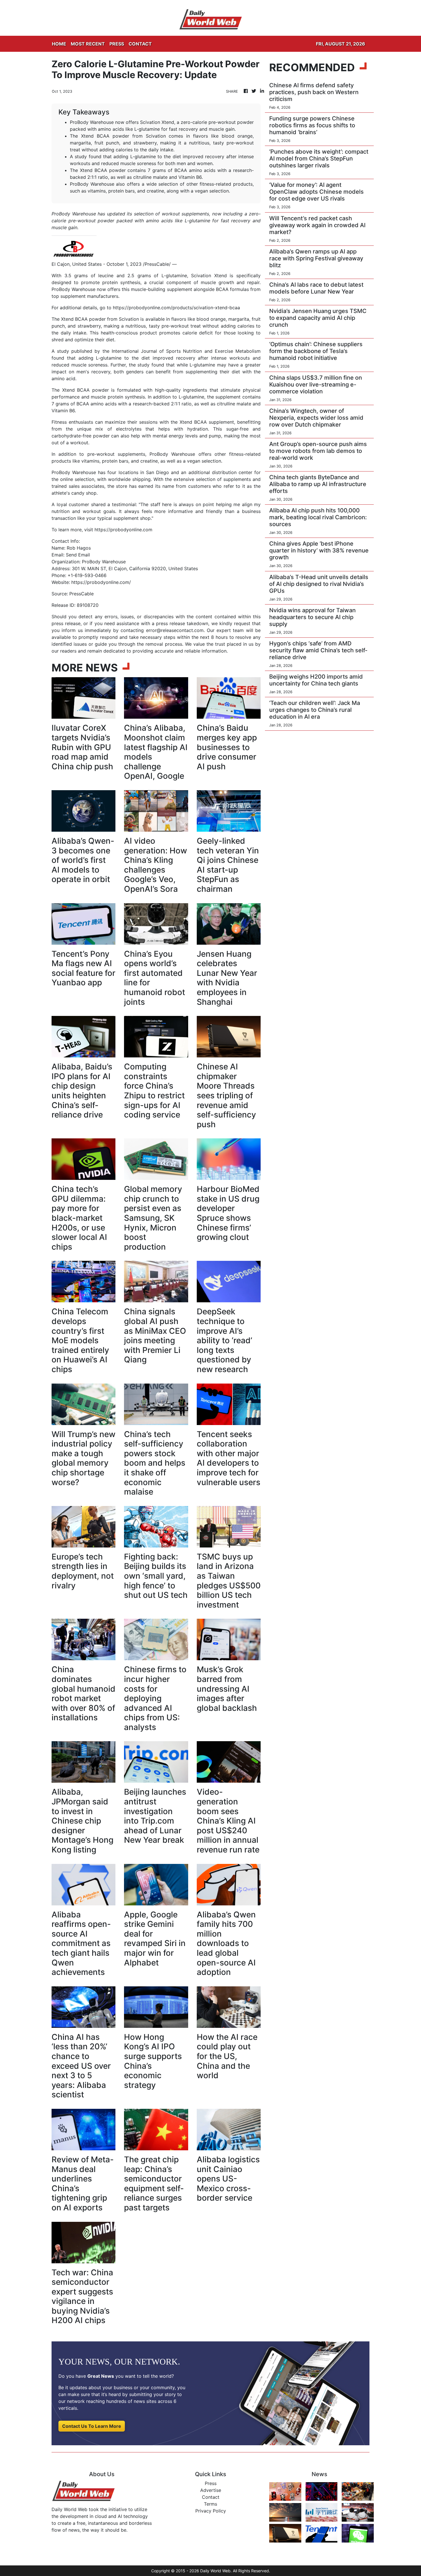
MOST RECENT (88, 44)
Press (211, 2483)
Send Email (78, 555)
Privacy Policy (211, 2511)
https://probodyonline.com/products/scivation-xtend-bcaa (176, 308)
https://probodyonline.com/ (101, 582)
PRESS (117, 44)
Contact (211, 2497)
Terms (210, 2504)
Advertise (211, 2490)
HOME (59, 44)
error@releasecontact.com (175, 630)
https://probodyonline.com (123, 530)
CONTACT (140, 44)
